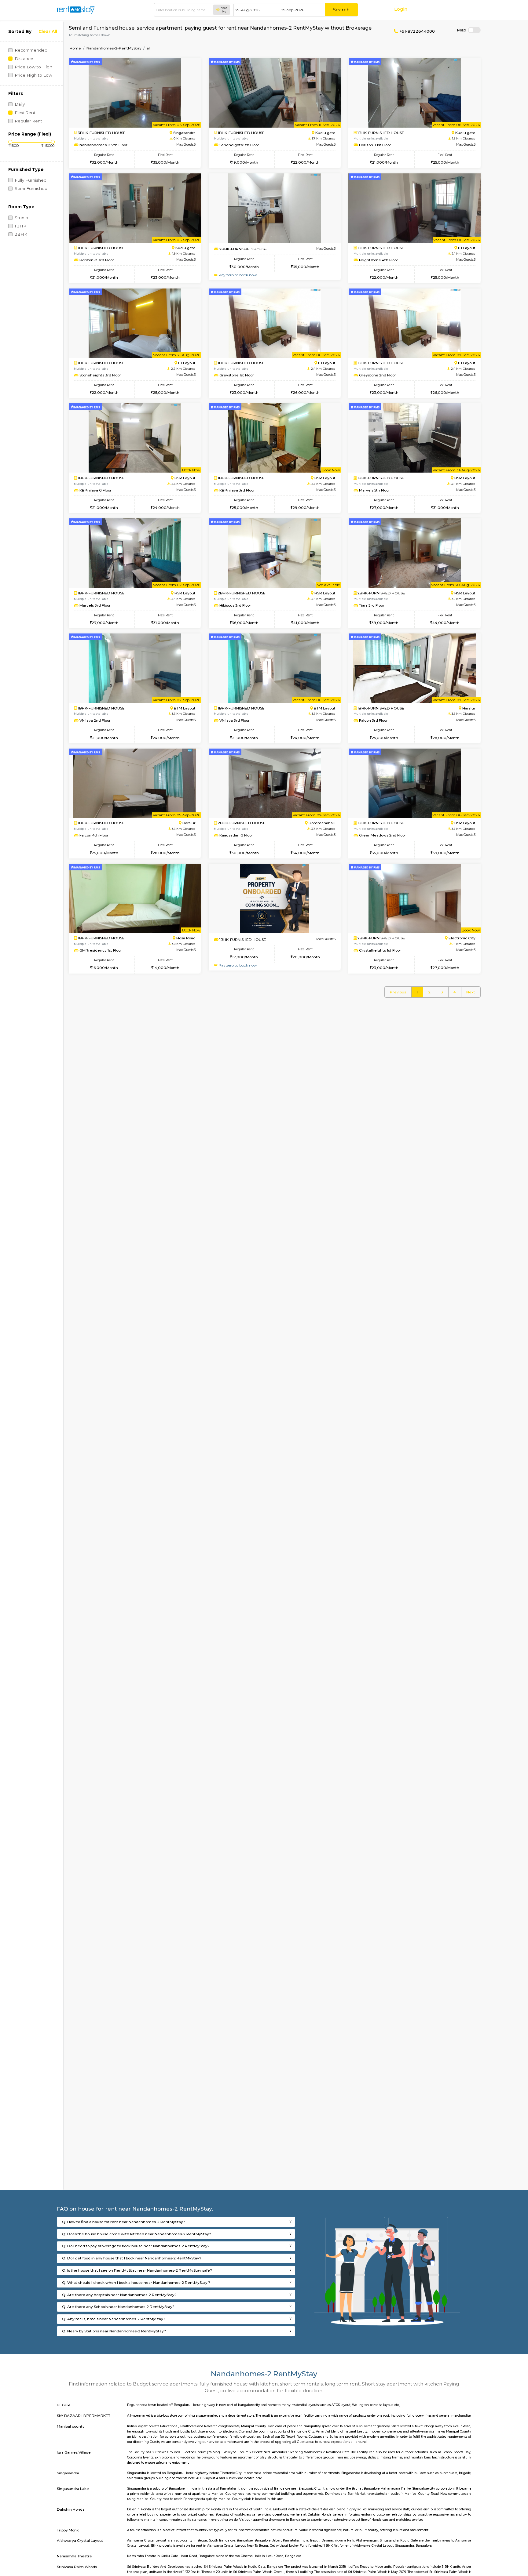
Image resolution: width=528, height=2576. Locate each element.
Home (75, 48)
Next (471, 992)
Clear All (48, 31)
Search (341, 10)
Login (401, 9)
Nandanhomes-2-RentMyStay (114, 48)
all (149, 48)
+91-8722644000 (416, 31)
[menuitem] (398, 992)
